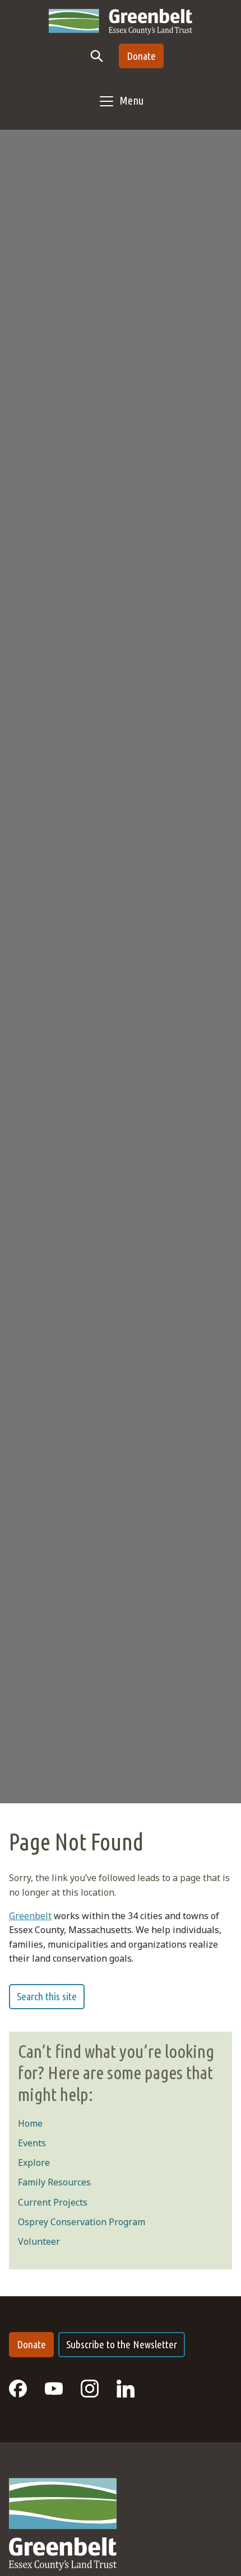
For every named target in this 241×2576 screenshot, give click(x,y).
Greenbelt (30, 1916)
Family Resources (54, 2182)
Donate (141, 56)
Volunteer (39, 2241)
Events (32, 2143)
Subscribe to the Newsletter (122, 2344)
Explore (34, 2163)
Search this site (47, 1996)
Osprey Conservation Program (82, 2222)
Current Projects (53, 2202)
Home (30, 2123)
